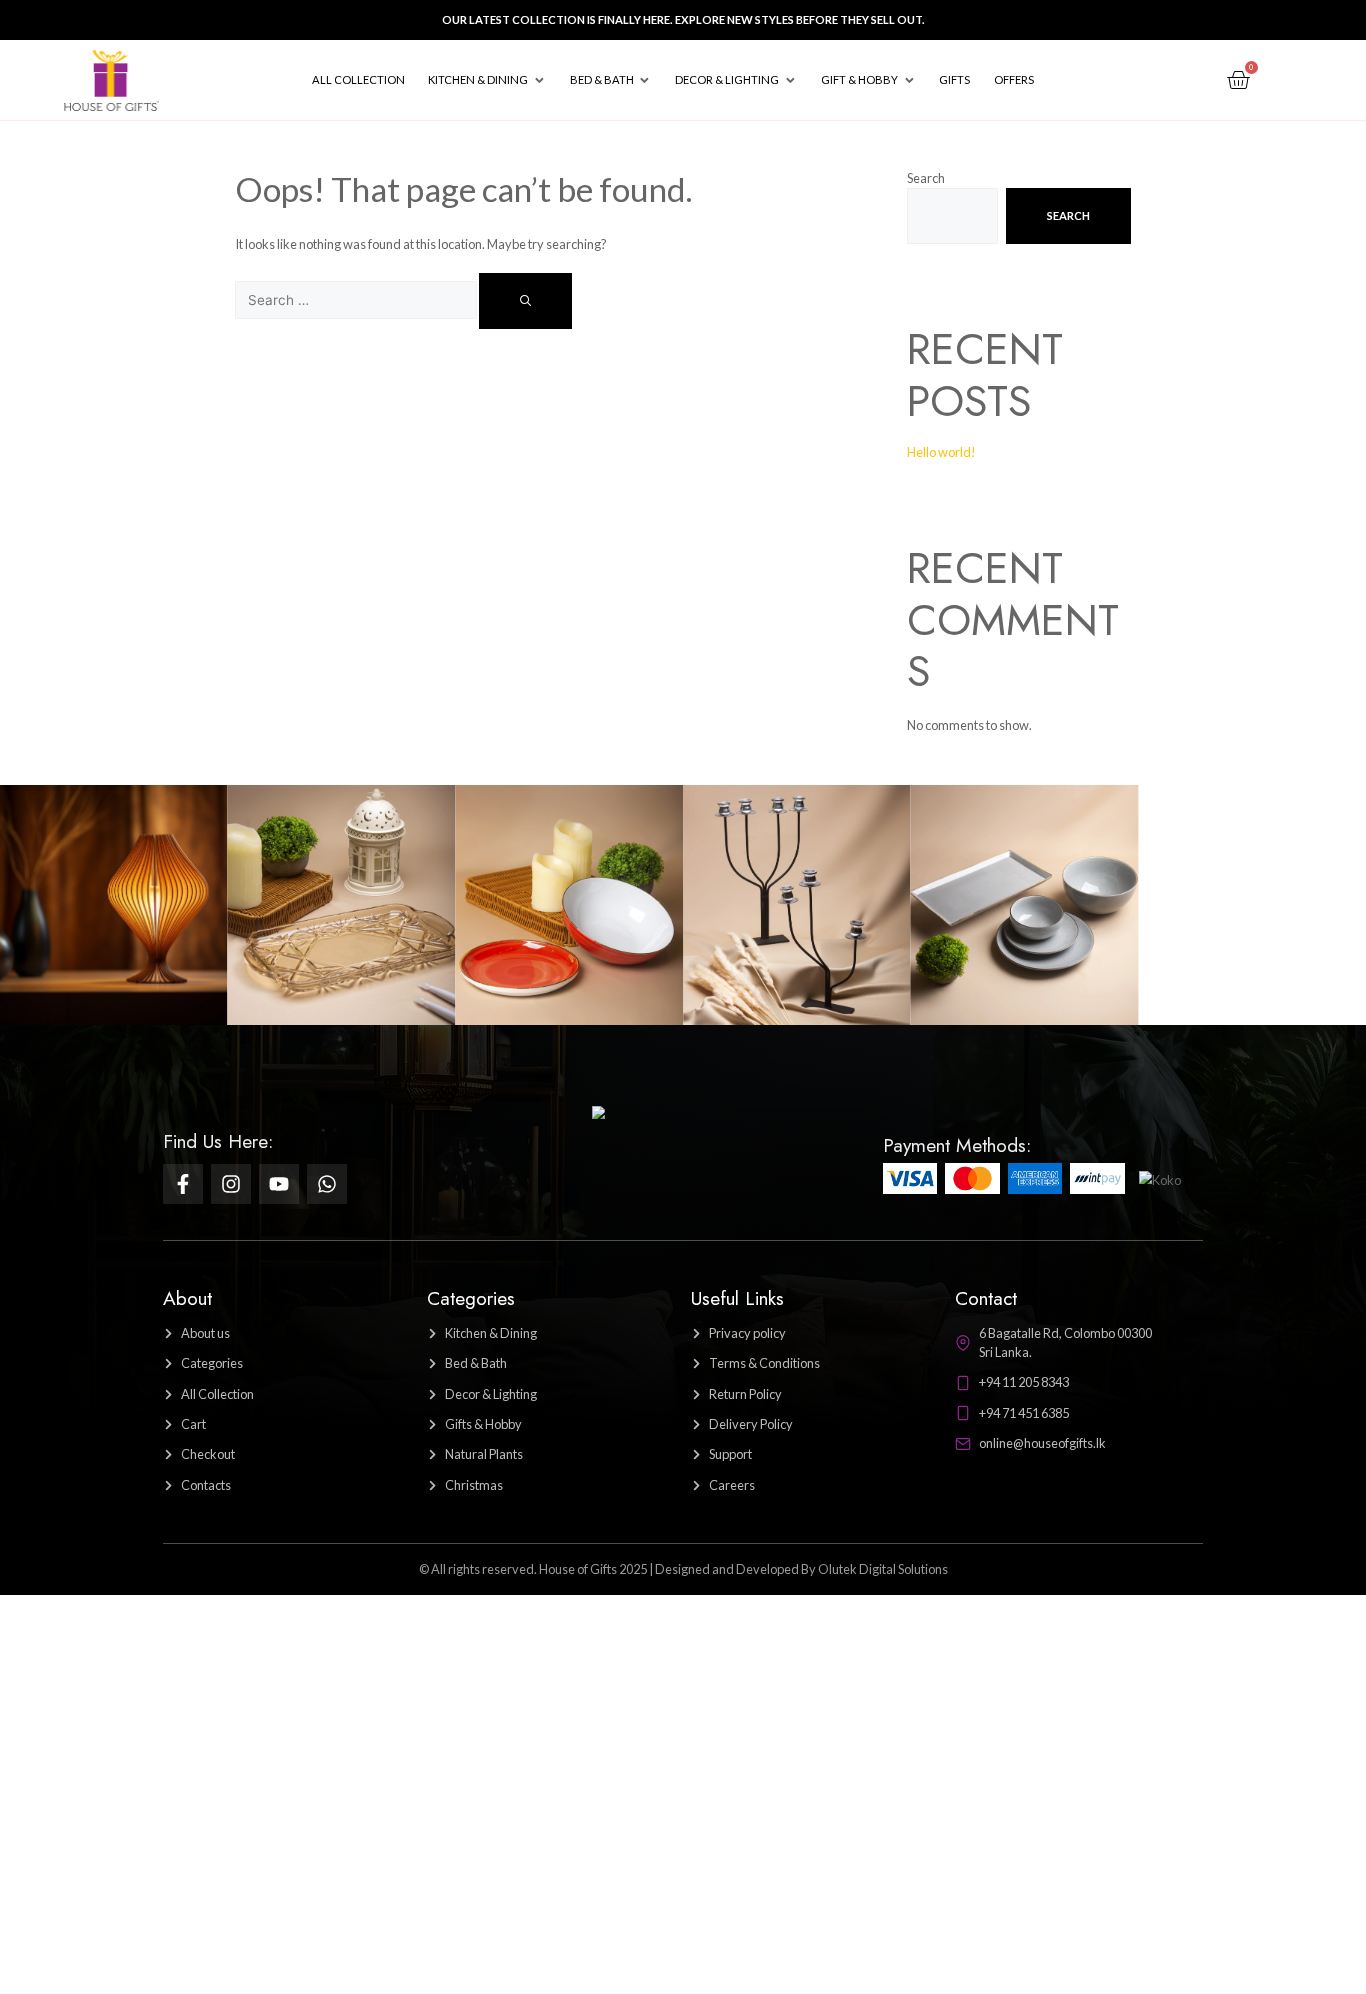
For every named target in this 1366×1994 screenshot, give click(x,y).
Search (926, 178)
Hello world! (941, 452)
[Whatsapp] (327, 1184)
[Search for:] (357, 300)
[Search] (525, 301)
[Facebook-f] (183, 1184)
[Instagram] (231, 1184)
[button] (487, 79)
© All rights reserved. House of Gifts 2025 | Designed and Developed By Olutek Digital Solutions (683, 1569)
